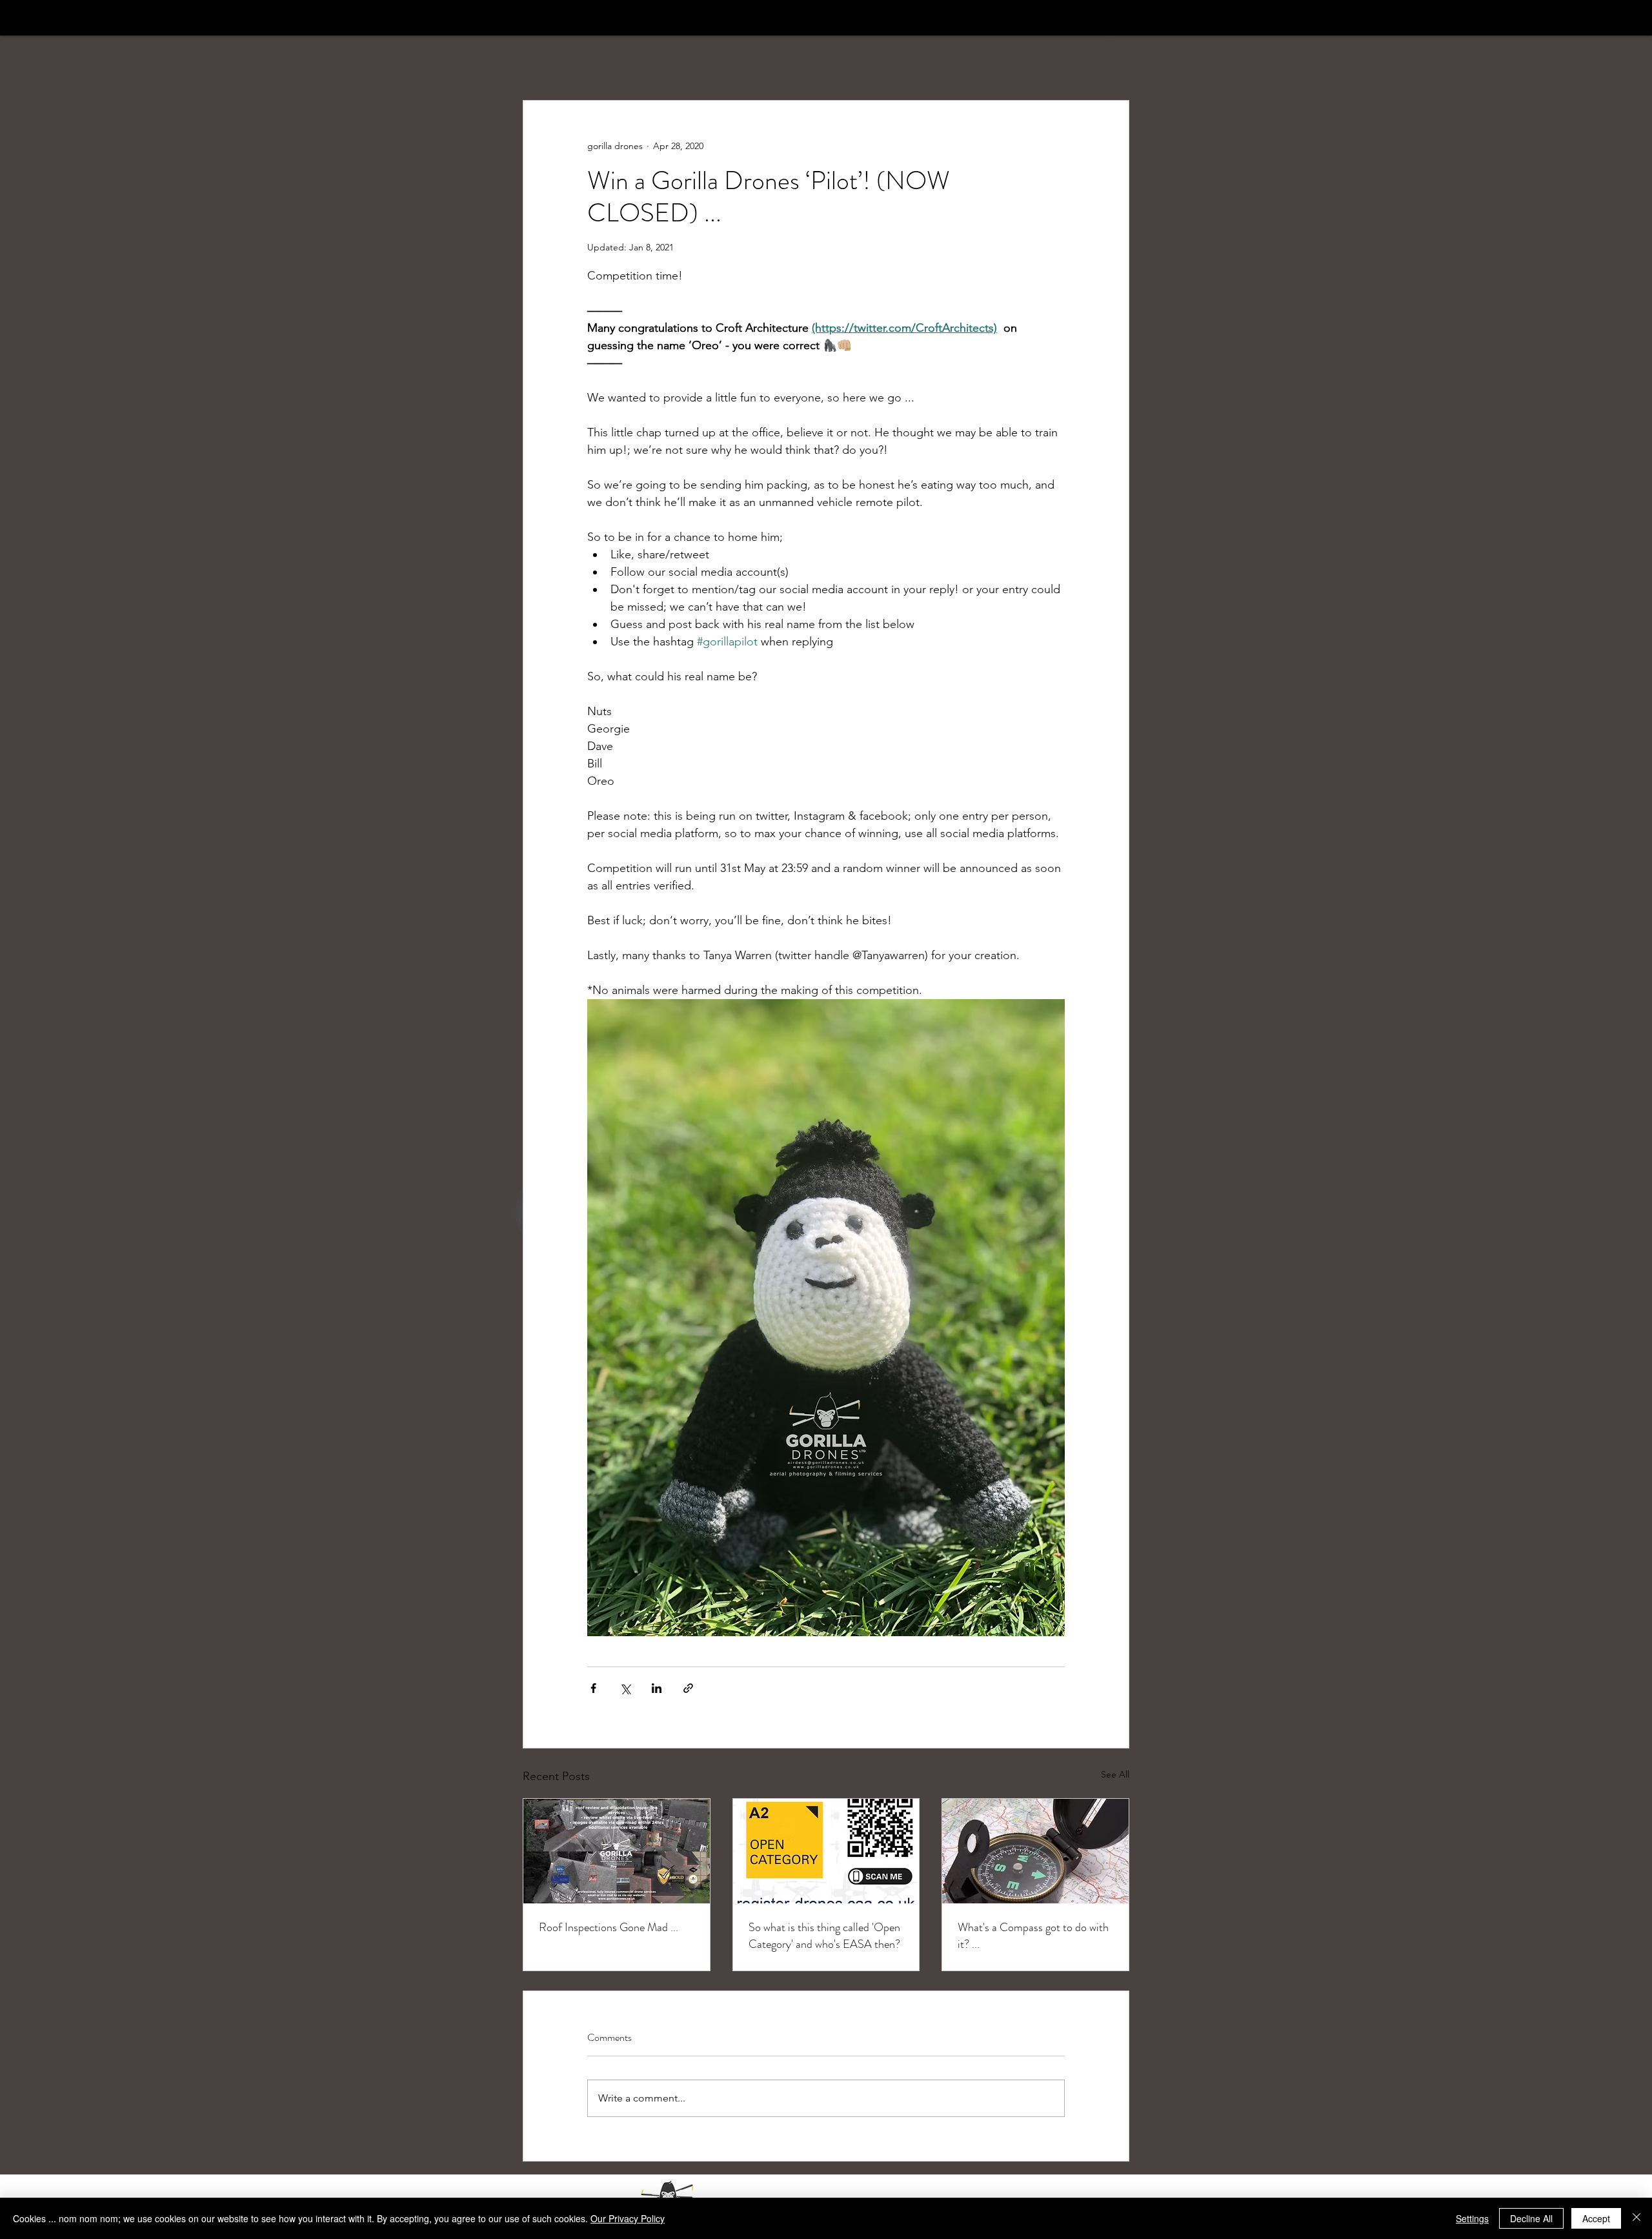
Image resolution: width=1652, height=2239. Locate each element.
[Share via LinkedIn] (657, 1688)
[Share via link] (688, 1688)
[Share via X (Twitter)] (625, 1688)
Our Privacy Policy (628, 2218)
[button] (1113, 41)
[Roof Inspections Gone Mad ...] (617, 1851)
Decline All (1531, 2218)
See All (1115, 1774)
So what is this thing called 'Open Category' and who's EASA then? (824, 1936)
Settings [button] (1472, 2218)
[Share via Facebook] (593, 1688)
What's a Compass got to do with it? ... (1033, 1936)
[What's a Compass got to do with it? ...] (1035, 1851)
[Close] (1637, 2218)
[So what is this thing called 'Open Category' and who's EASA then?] (826, 1851)
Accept (1596, 2218)
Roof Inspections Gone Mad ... (609, 1927)
